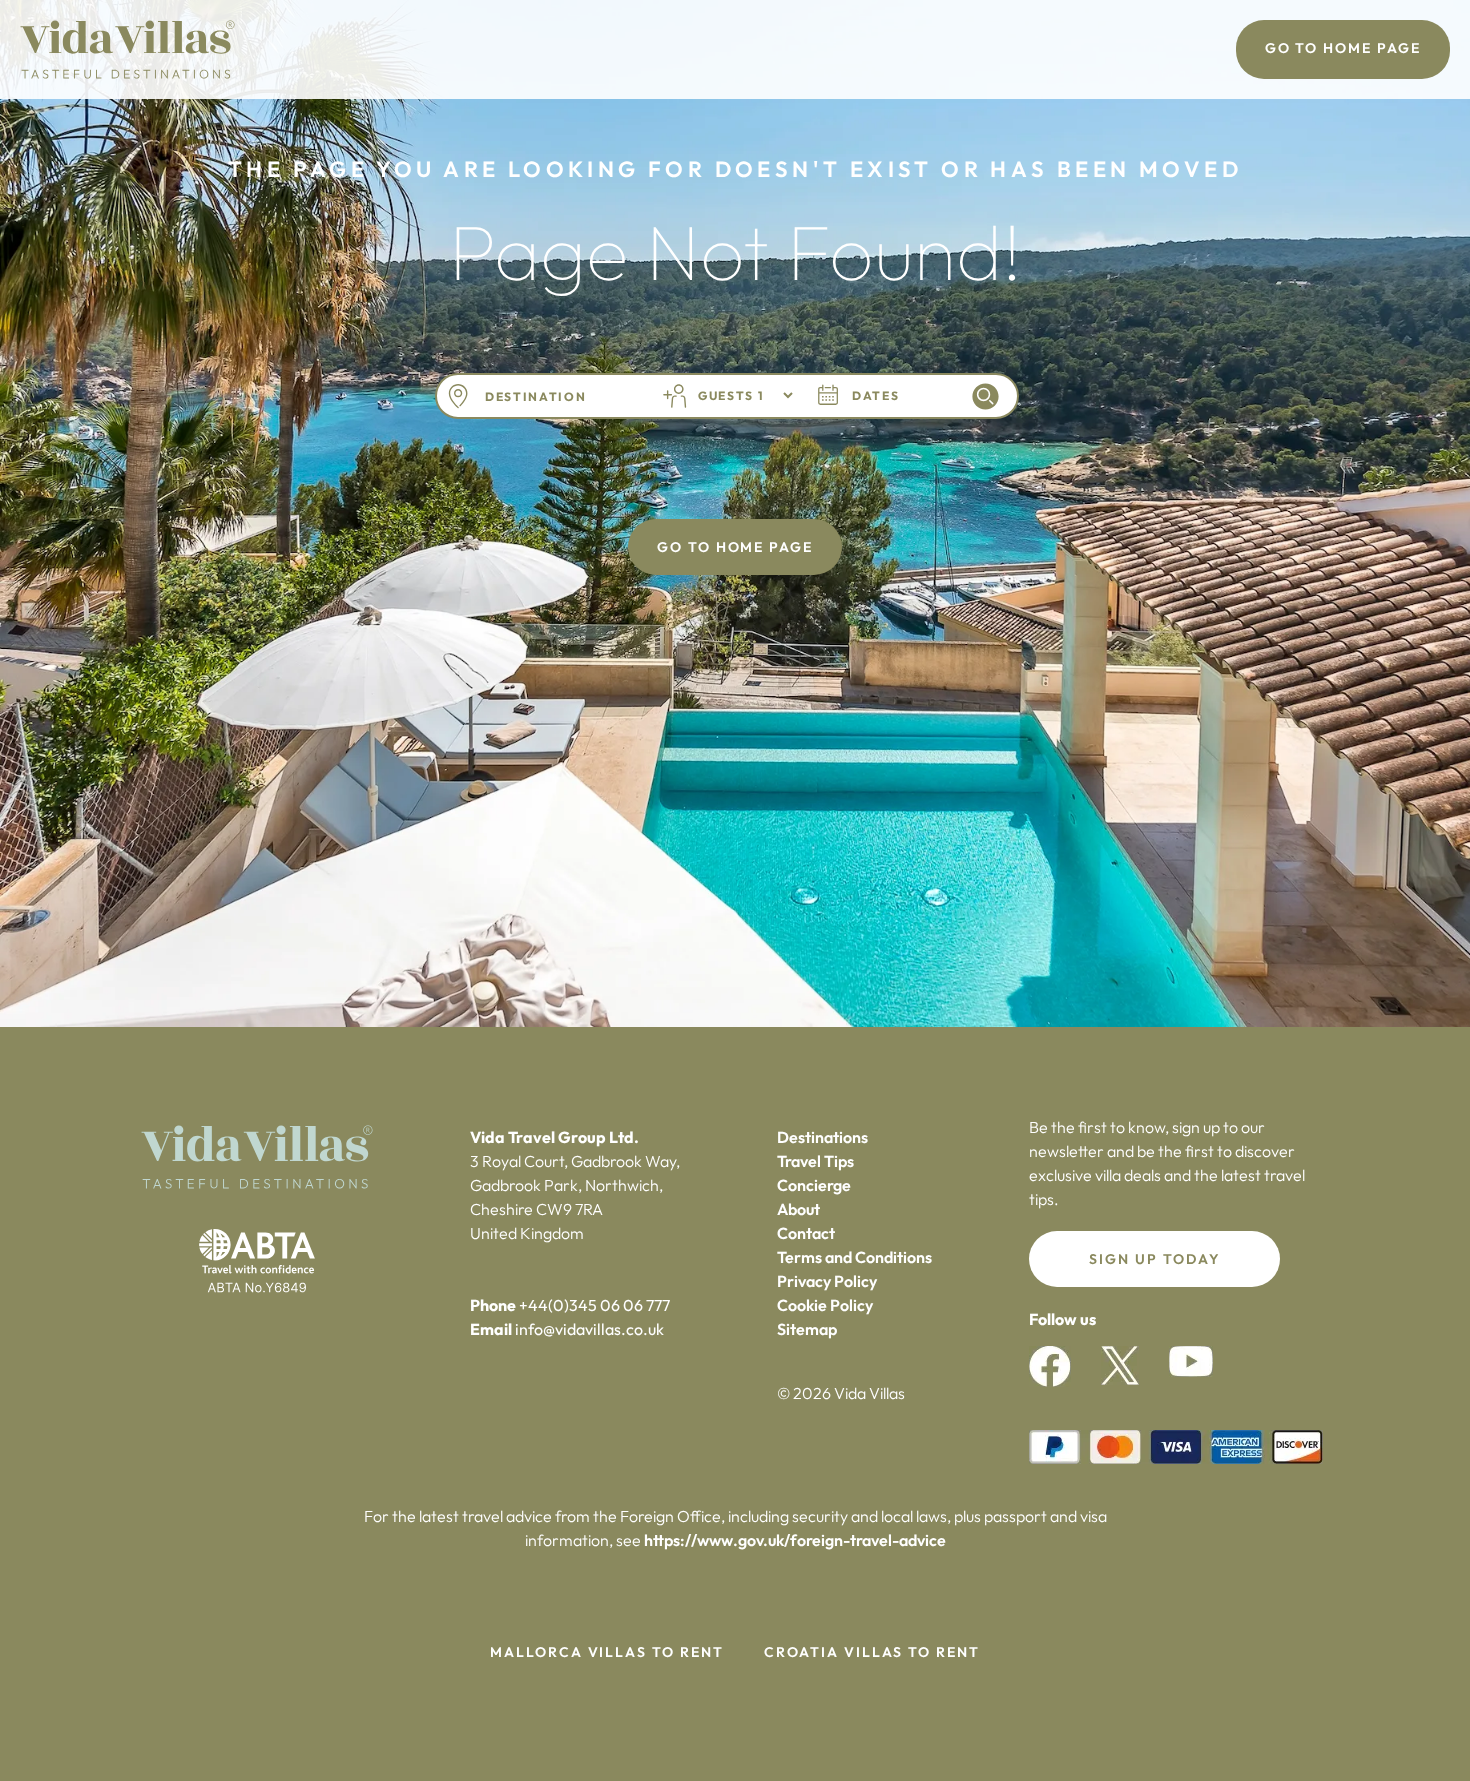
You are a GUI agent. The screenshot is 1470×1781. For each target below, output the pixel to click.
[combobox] (558, 396)
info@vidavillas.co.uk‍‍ (589, 1329)
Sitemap (807, 1329)
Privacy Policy (827, 1281)
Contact (806, 1233)
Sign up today (1154, 1259)
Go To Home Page (1343, 48)
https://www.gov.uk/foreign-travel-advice (795, 1540)
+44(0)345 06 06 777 (594, 1305)
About (798, 1209)
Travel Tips (815, 1161)
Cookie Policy (825, 1305)
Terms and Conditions (854, 1257)
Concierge (814, 1185)
